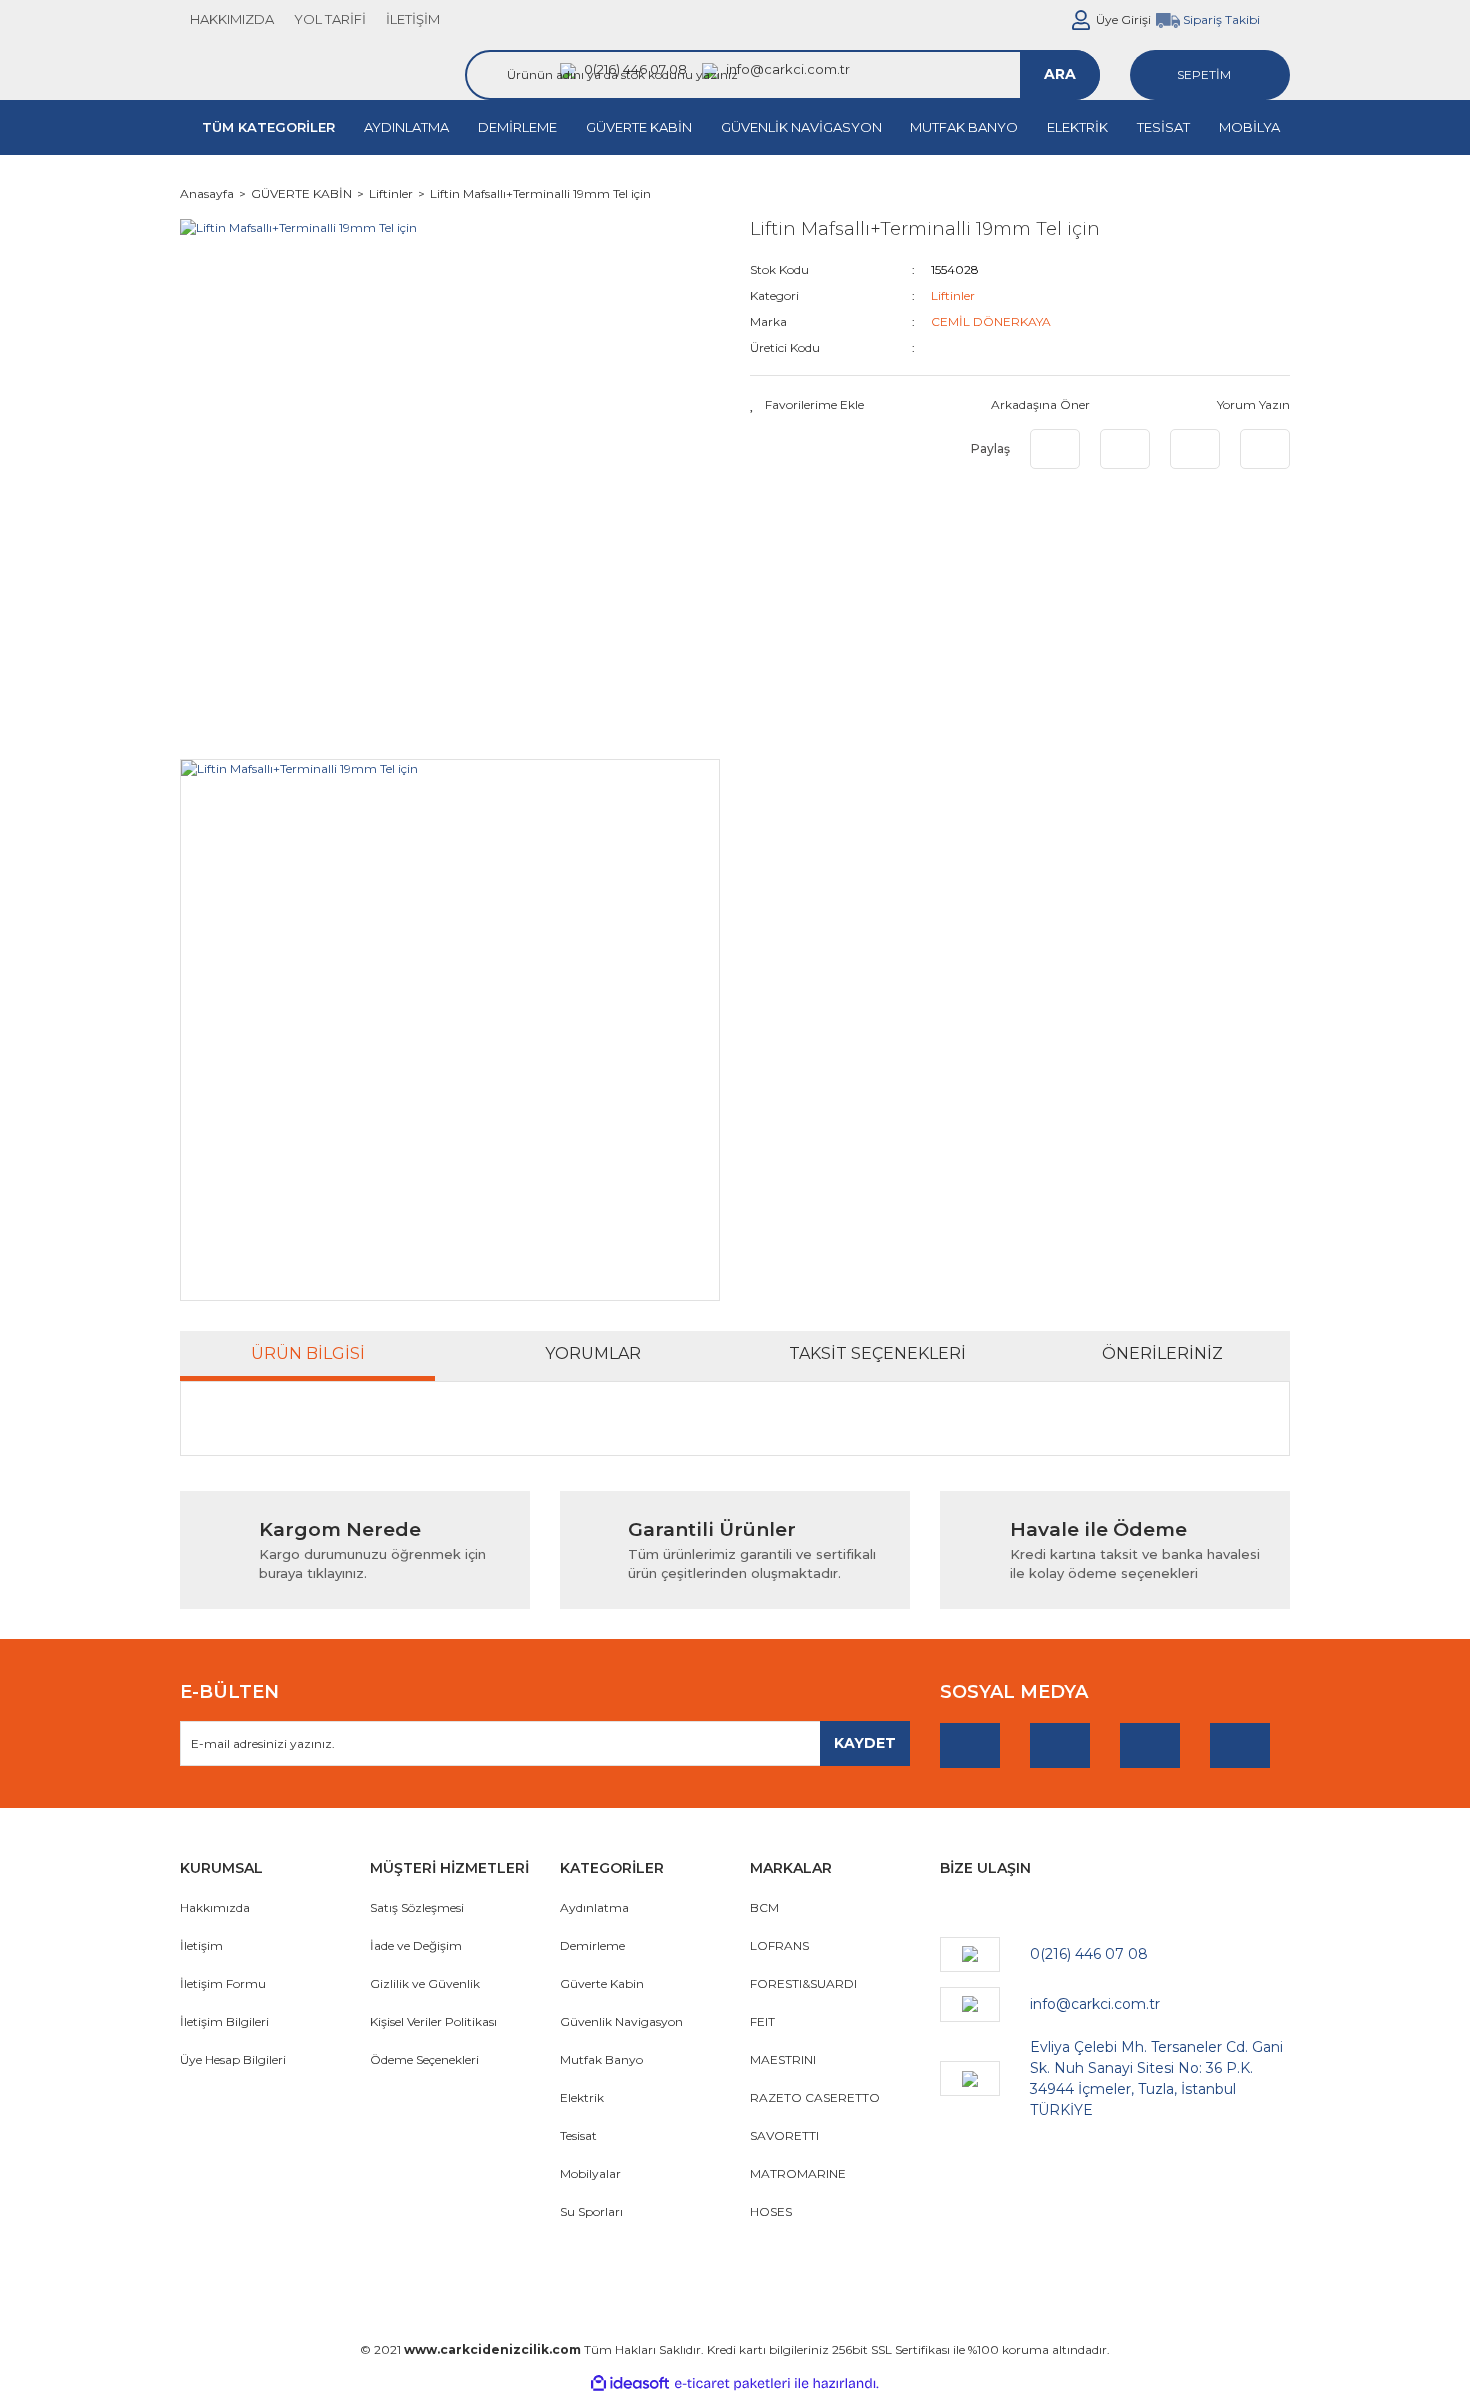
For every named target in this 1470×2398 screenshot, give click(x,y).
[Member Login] (1081, 20)
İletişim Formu (223, 1983)
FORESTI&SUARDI (803, 1983)
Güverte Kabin (602, 1983)
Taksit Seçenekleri (877, 1353)
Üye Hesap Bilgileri (233, 2059)
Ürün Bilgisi (308, 1353)
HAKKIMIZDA (232, 19)
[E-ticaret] (732, 2383)
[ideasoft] (630, 2383)
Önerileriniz (1162, 1353)
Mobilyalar (590, 2173)
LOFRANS (779, 1945)
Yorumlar (593, 1353)
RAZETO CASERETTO (815, 2097)
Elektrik (582, 2097)
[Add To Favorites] (807, 405)
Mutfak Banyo (601, 2059)
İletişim (201, 1945)
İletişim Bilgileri (224, 2021)
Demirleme (592, 1945)
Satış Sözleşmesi (417, 1907)
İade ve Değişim (416, 1945)
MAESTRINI (783, 2059)
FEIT (762, 2021)
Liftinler (953, 295)
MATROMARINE (798, 2173)
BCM (764, 1907)
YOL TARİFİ (330, 19)
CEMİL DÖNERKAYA (991, 321)
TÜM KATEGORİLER (268, 127)
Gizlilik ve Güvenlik (425, 1983)
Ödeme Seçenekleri (424, 2059)
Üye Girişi (1123, 19)
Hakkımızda (215, 1907)
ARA (1060, 74)
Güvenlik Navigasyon (621, 2021)
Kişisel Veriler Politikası (433, 2021)
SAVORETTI (784, 2135)
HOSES (771, 2211)
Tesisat (578, 2135)
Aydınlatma (594, 1907)
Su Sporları (591, 2211)
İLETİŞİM (413, 19)
